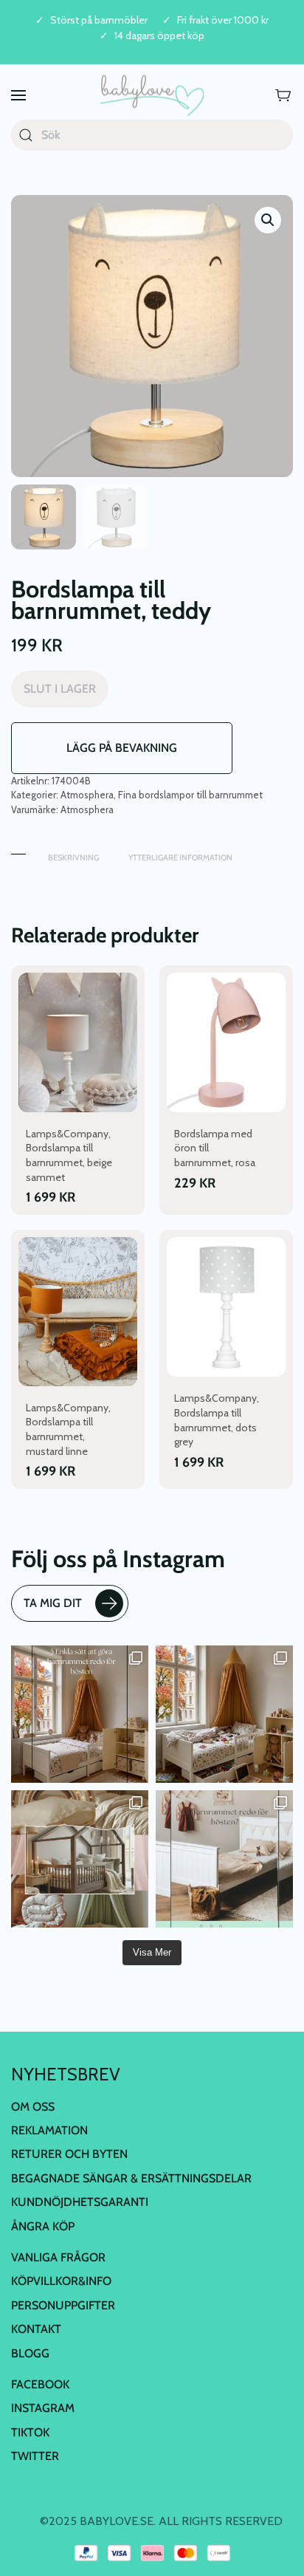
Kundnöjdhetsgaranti (80, 2202)
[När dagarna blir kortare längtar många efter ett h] (80, 1714)
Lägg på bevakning (122, 748)
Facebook (40, 2384)
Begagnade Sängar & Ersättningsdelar (131, 2178)
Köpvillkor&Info (61, 2281)
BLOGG (30, 2353)
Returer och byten (69, 2154)
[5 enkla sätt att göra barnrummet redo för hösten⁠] (224, 1859)
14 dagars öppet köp (159, 36)
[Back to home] (152, 96)
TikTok (30, 2432)
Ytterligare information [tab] (180, 857)
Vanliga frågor (58, 2257)
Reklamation (49, 2130)
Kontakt (36, 2329)
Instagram (43, 2408)
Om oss (33, 2107)
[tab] (18, 850)
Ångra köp (43, 2226)
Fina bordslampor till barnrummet (190, 795)
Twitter (35, 2456)
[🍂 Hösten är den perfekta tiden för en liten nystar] (224, 1714)
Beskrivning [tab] (73, 857)
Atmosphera (87, 795)
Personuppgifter (63, 2305)
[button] (18, 96)
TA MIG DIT (53, 1603)
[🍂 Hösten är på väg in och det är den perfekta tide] (80, 1859)
